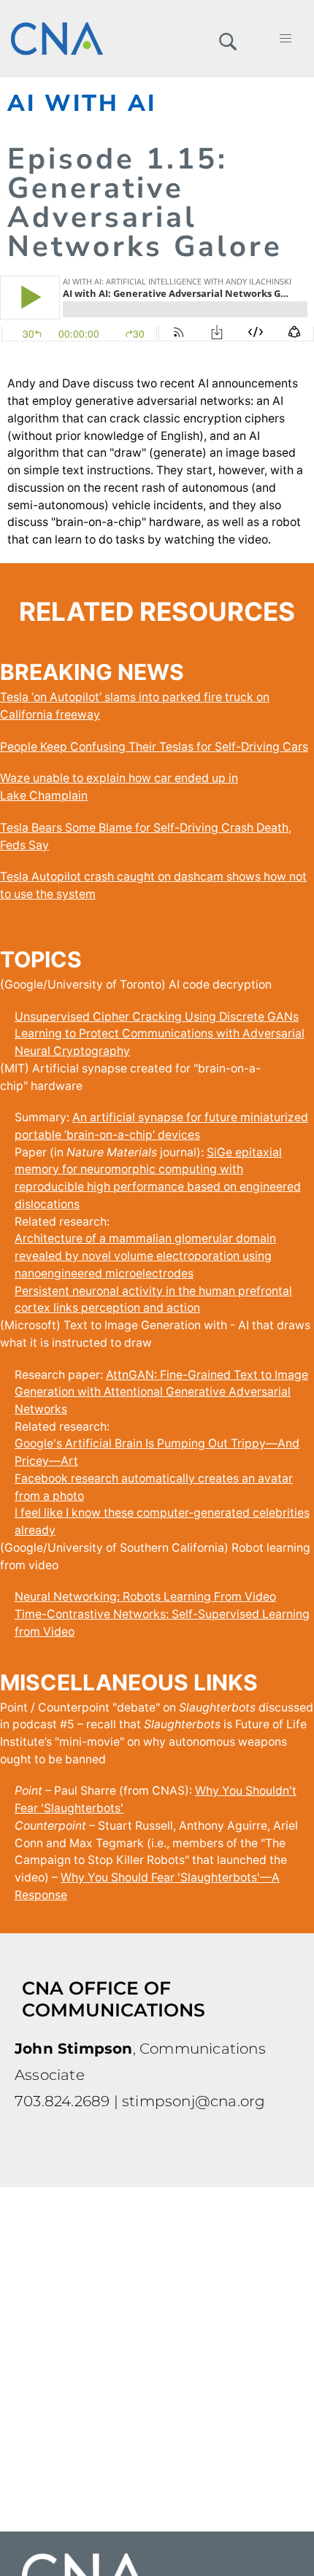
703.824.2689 (62, 2101)
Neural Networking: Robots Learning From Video (145, 1597)
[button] (227, 39)
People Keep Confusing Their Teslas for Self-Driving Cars (154, 747)
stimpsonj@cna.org (194, 2101)
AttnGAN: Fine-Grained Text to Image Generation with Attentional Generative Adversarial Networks (161, 1392)
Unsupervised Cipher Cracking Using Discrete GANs (157, 1017)
